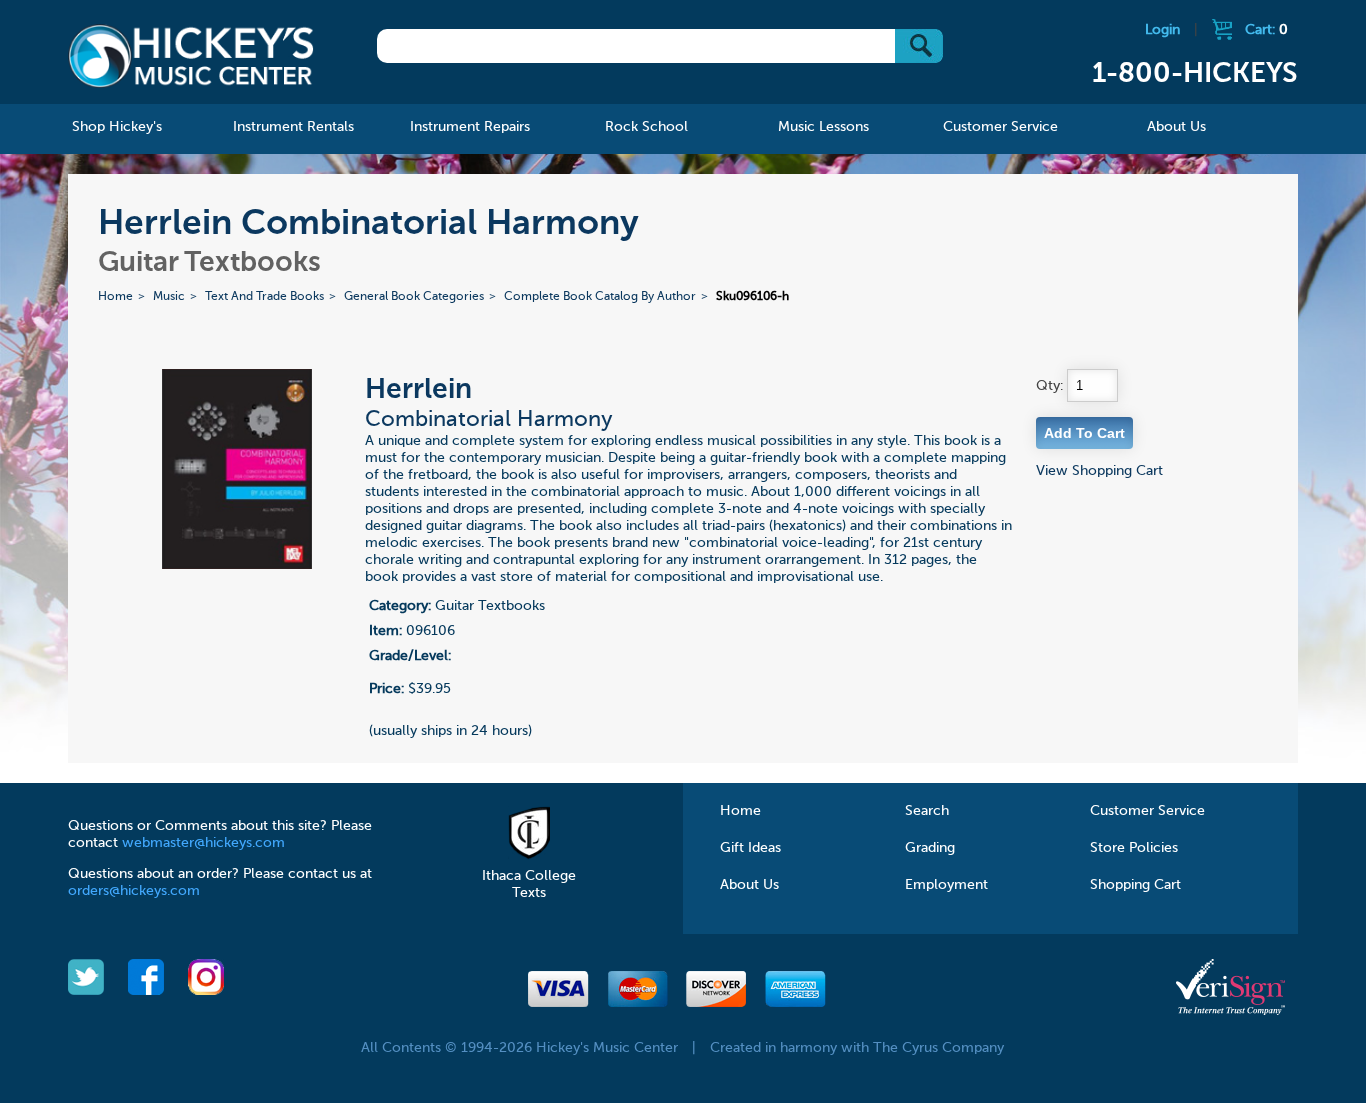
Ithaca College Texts (529, 884)
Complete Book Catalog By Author (600, 297)
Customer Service (1147, 811)
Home (115, 297)
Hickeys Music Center (191, 55)
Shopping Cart (1135, 885)
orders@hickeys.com (134, 891)
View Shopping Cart (1099, 471)
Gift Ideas (750, 848)
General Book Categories (414, 297)
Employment (946, 885)
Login (1162, 30)
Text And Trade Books (264, 297)
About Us (749, 885)
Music (169, 297)
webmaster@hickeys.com (203, 843)
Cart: (1266, 30)
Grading (930, 848)
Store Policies (1134, 848)
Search (927, 811)
